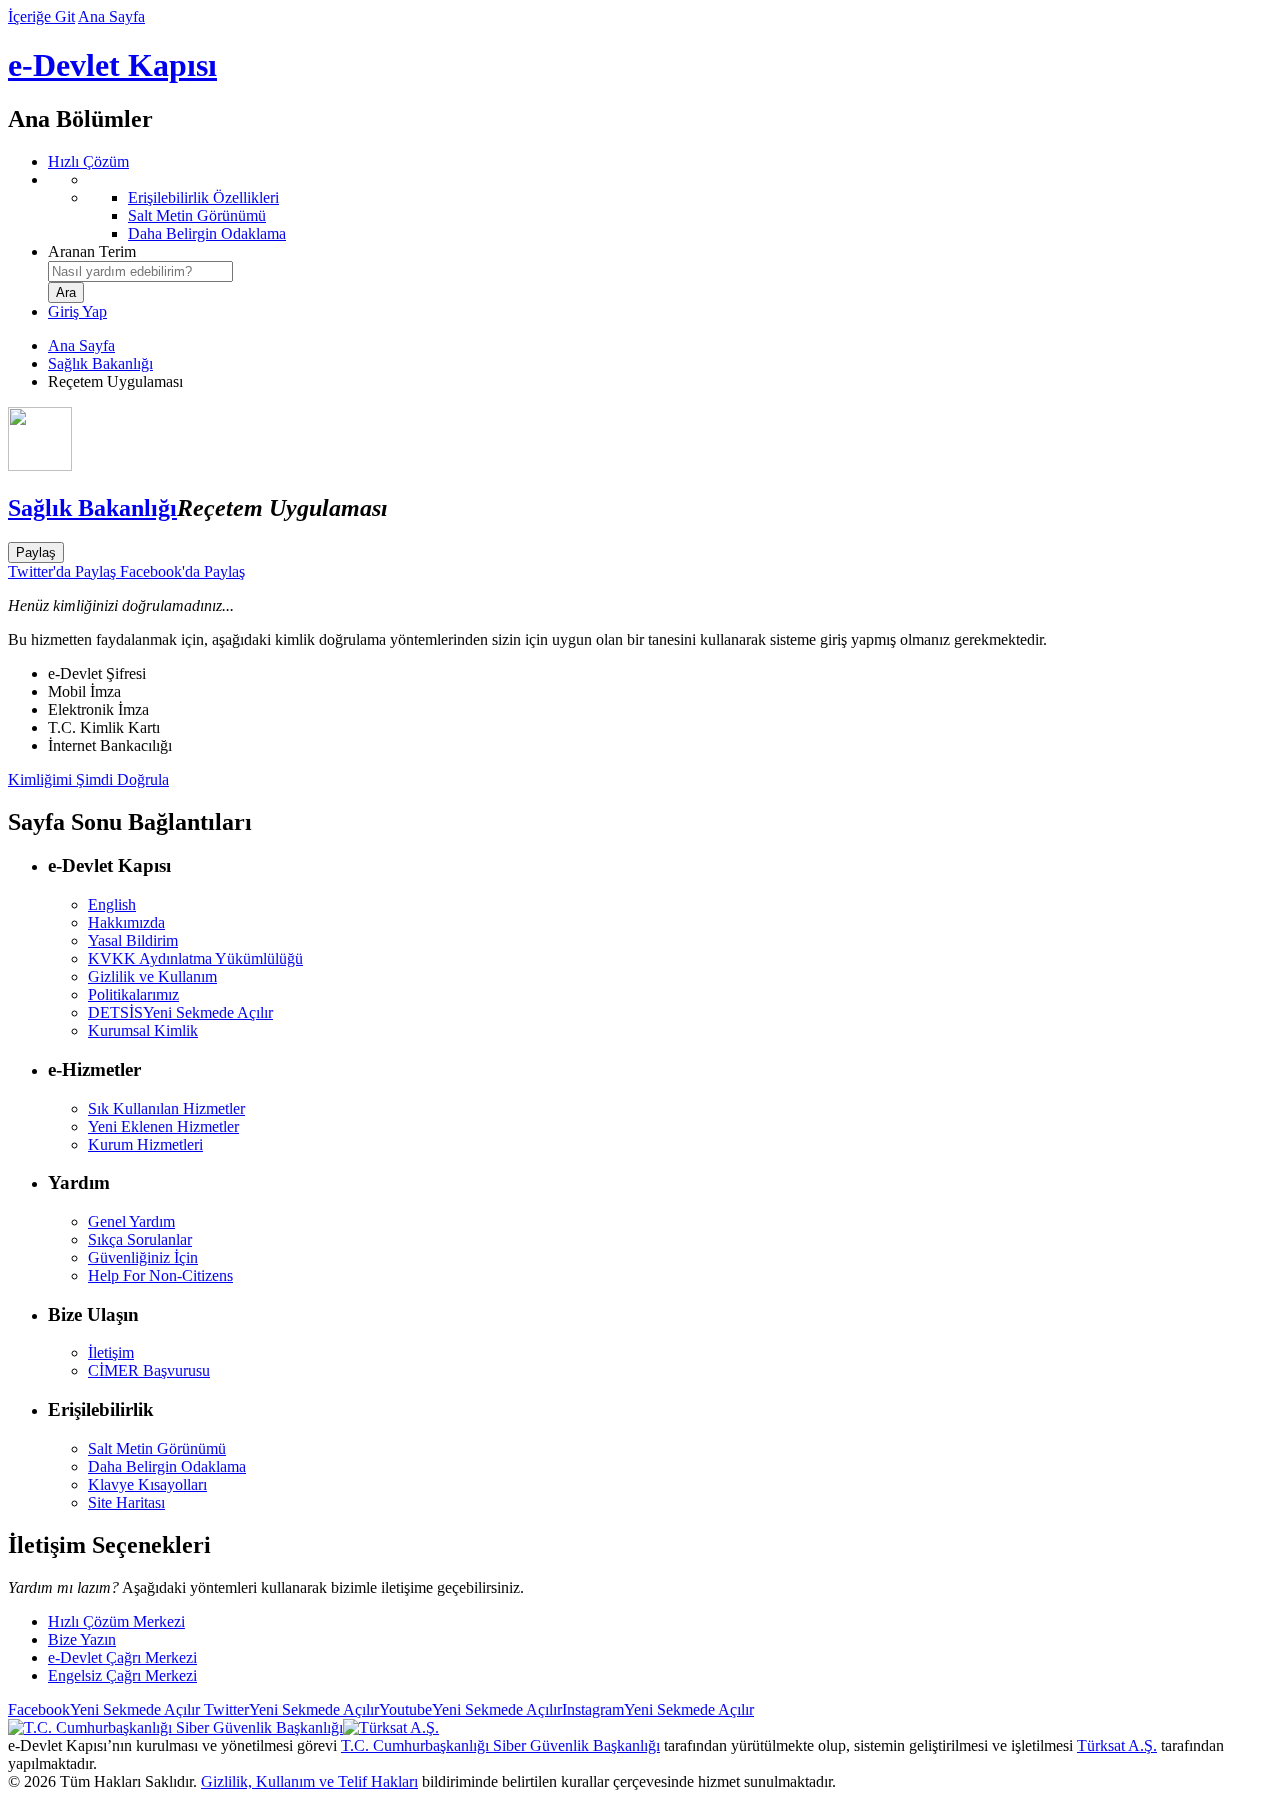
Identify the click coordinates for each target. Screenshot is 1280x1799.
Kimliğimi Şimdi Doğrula (88, 779)
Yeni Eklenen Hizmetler (163, 1126)
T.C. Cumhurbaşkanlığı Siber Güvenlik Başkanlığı (500, 1745)
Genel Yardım (131, 1221)
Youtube (470, 1709)
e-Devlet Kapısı (112, 65)
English (112, 904)
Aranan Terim (92, 251)
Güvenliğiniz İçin (143, 1257)
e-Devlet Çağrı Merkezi (122, 1657)
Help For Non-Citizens (160, 1275)
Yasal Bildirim (133, 940)
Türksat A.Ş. (1117, 1745)
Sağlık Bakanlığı (100, 363)
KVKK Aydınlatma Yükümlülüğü (195, 958)
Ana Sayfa (111, 16)
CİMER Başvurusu (149, 1370)
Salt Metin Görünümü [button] (157, 1448)
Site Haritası (126, 1502)
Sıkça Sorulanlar (140, 1239)
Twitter (289, 1709)
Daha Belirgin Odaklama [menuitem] (207, 233)
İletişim (111, 1352)
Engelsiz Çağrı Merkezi (122, 1675)
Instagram (658, 1709)
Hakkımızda (126, 922)
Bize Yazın (82, 1639)
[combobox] (140, 271)
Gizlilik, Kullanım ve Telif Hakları (309, 1781)
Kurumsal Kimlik (143, 1030)
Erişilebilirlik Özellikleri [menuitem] (203, 197)
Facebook (104, 1709)
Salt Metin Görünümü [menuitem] (197, 215)
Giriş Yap (77, 311)
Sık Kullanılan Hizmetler (166, 1108)
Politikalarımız (133, 994)
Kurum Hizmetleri (145, 1144)
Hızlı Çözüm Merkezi (116, 1621)
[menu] (660, 207)
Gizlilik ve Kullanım (152, 976)
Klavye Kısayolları (147, 1484)
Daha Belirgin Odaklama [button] (167, 1466)
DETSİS (180, 1012)
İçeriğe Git (41, 16)
